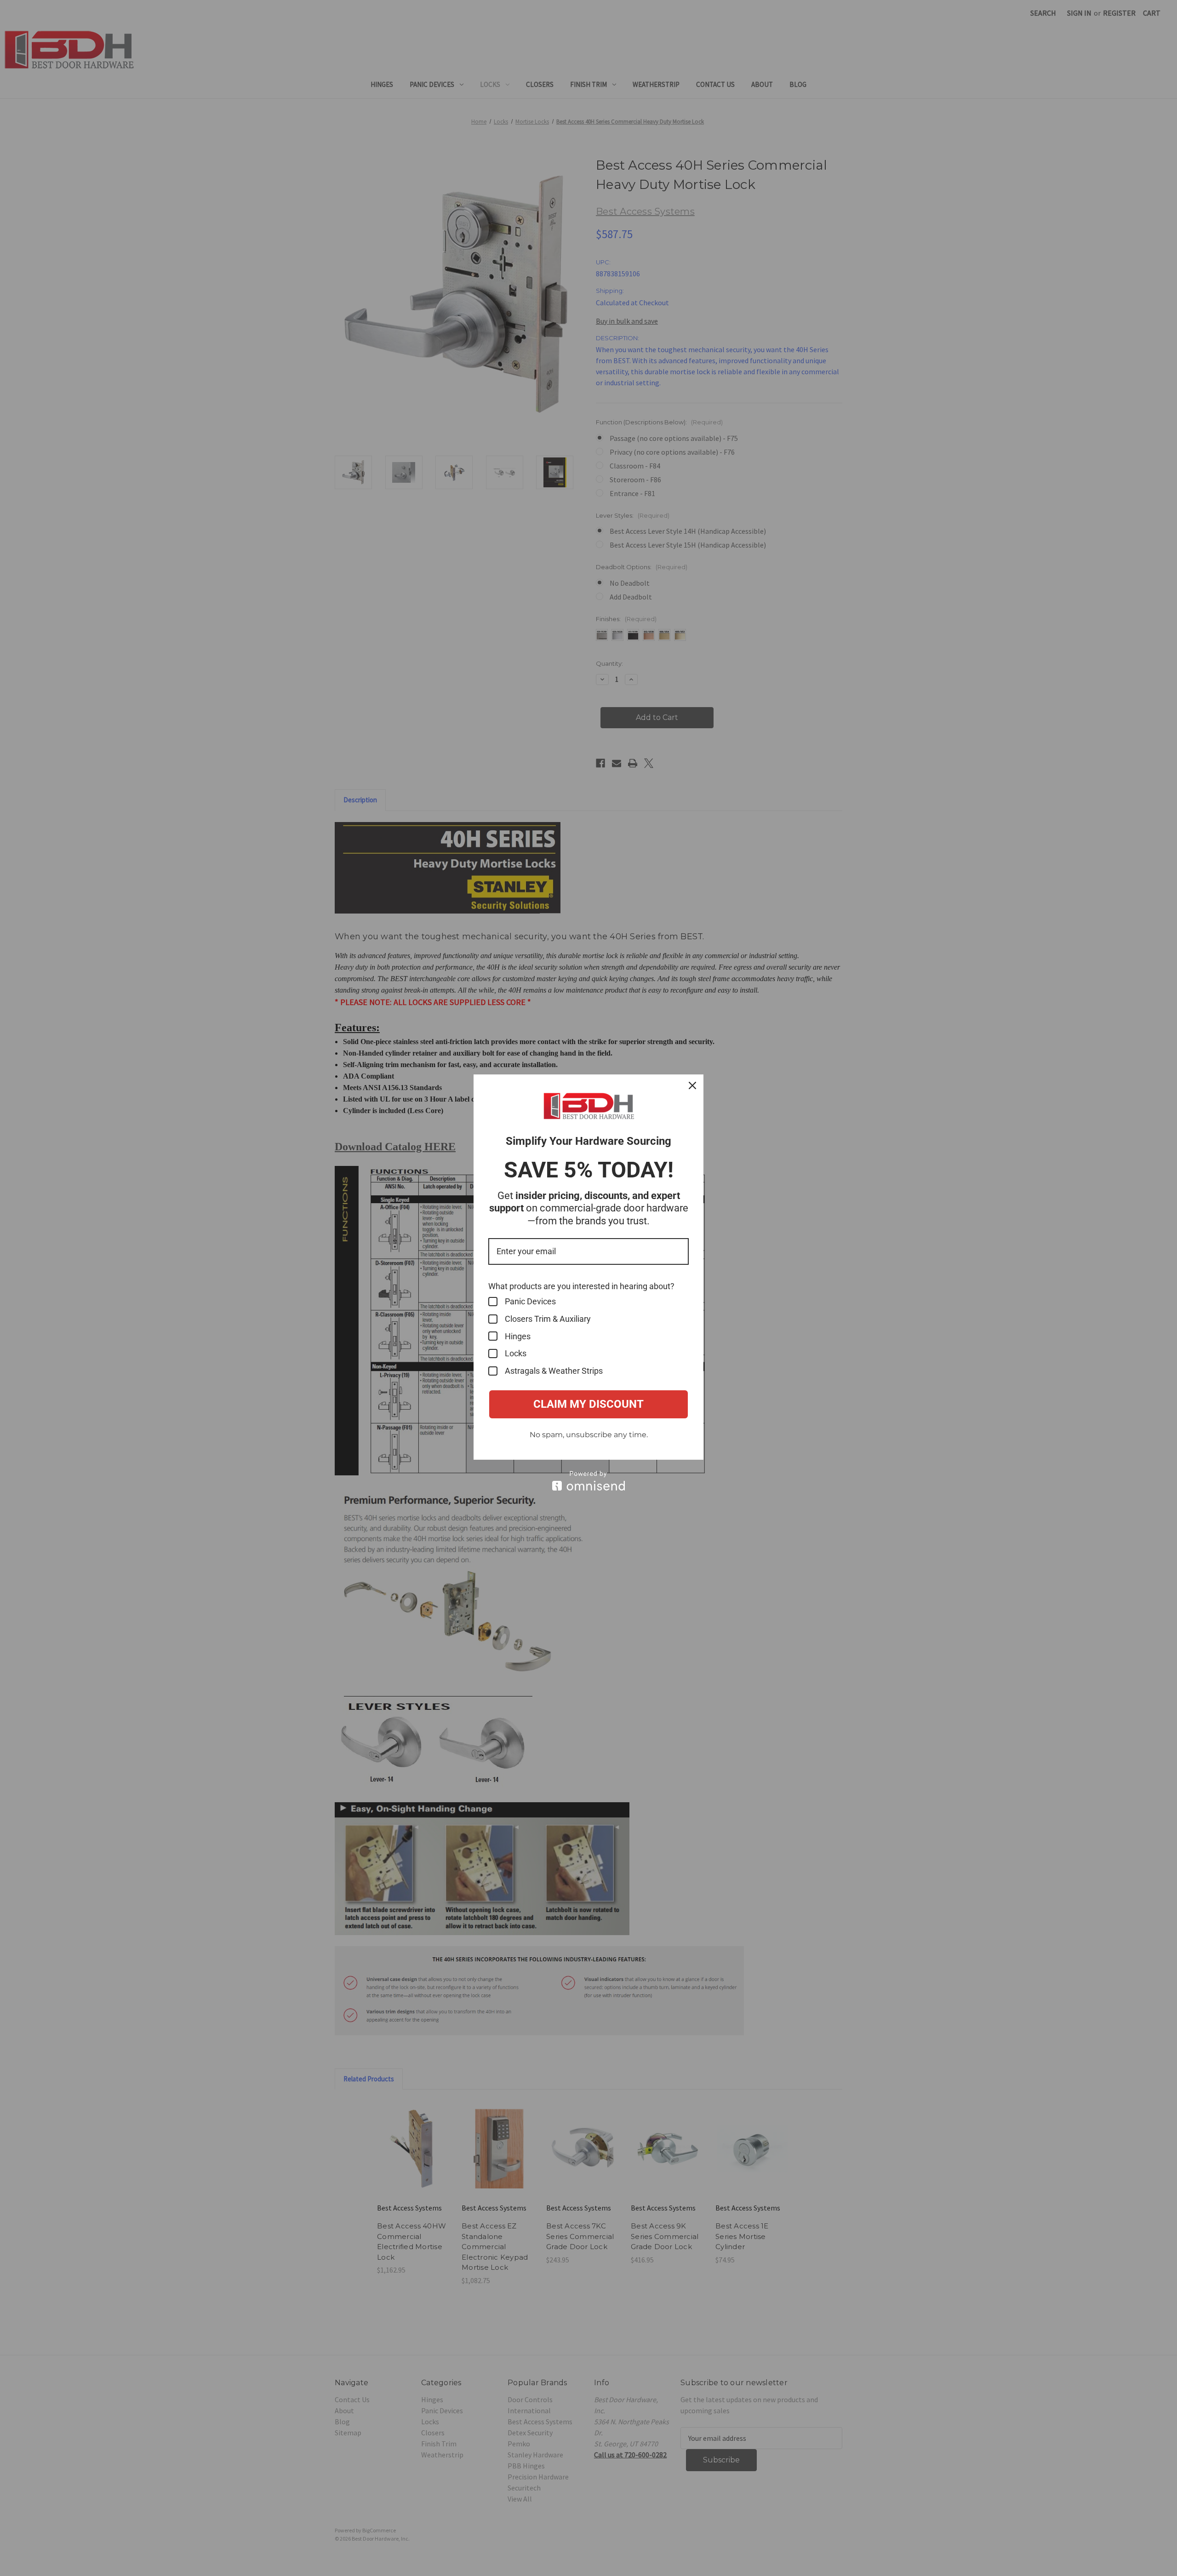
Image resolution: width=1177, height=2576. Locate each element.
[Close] (692, 1085)
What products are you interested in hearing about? (581, 1286)
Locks (516, 1353)
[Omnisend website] (588, 1481)
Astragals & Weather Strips (554, 1371)
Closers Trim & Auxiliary (548, 1319)
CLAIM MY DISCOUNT (588, 1404)
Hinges (518, 1336)
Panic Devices (530, 1301)
